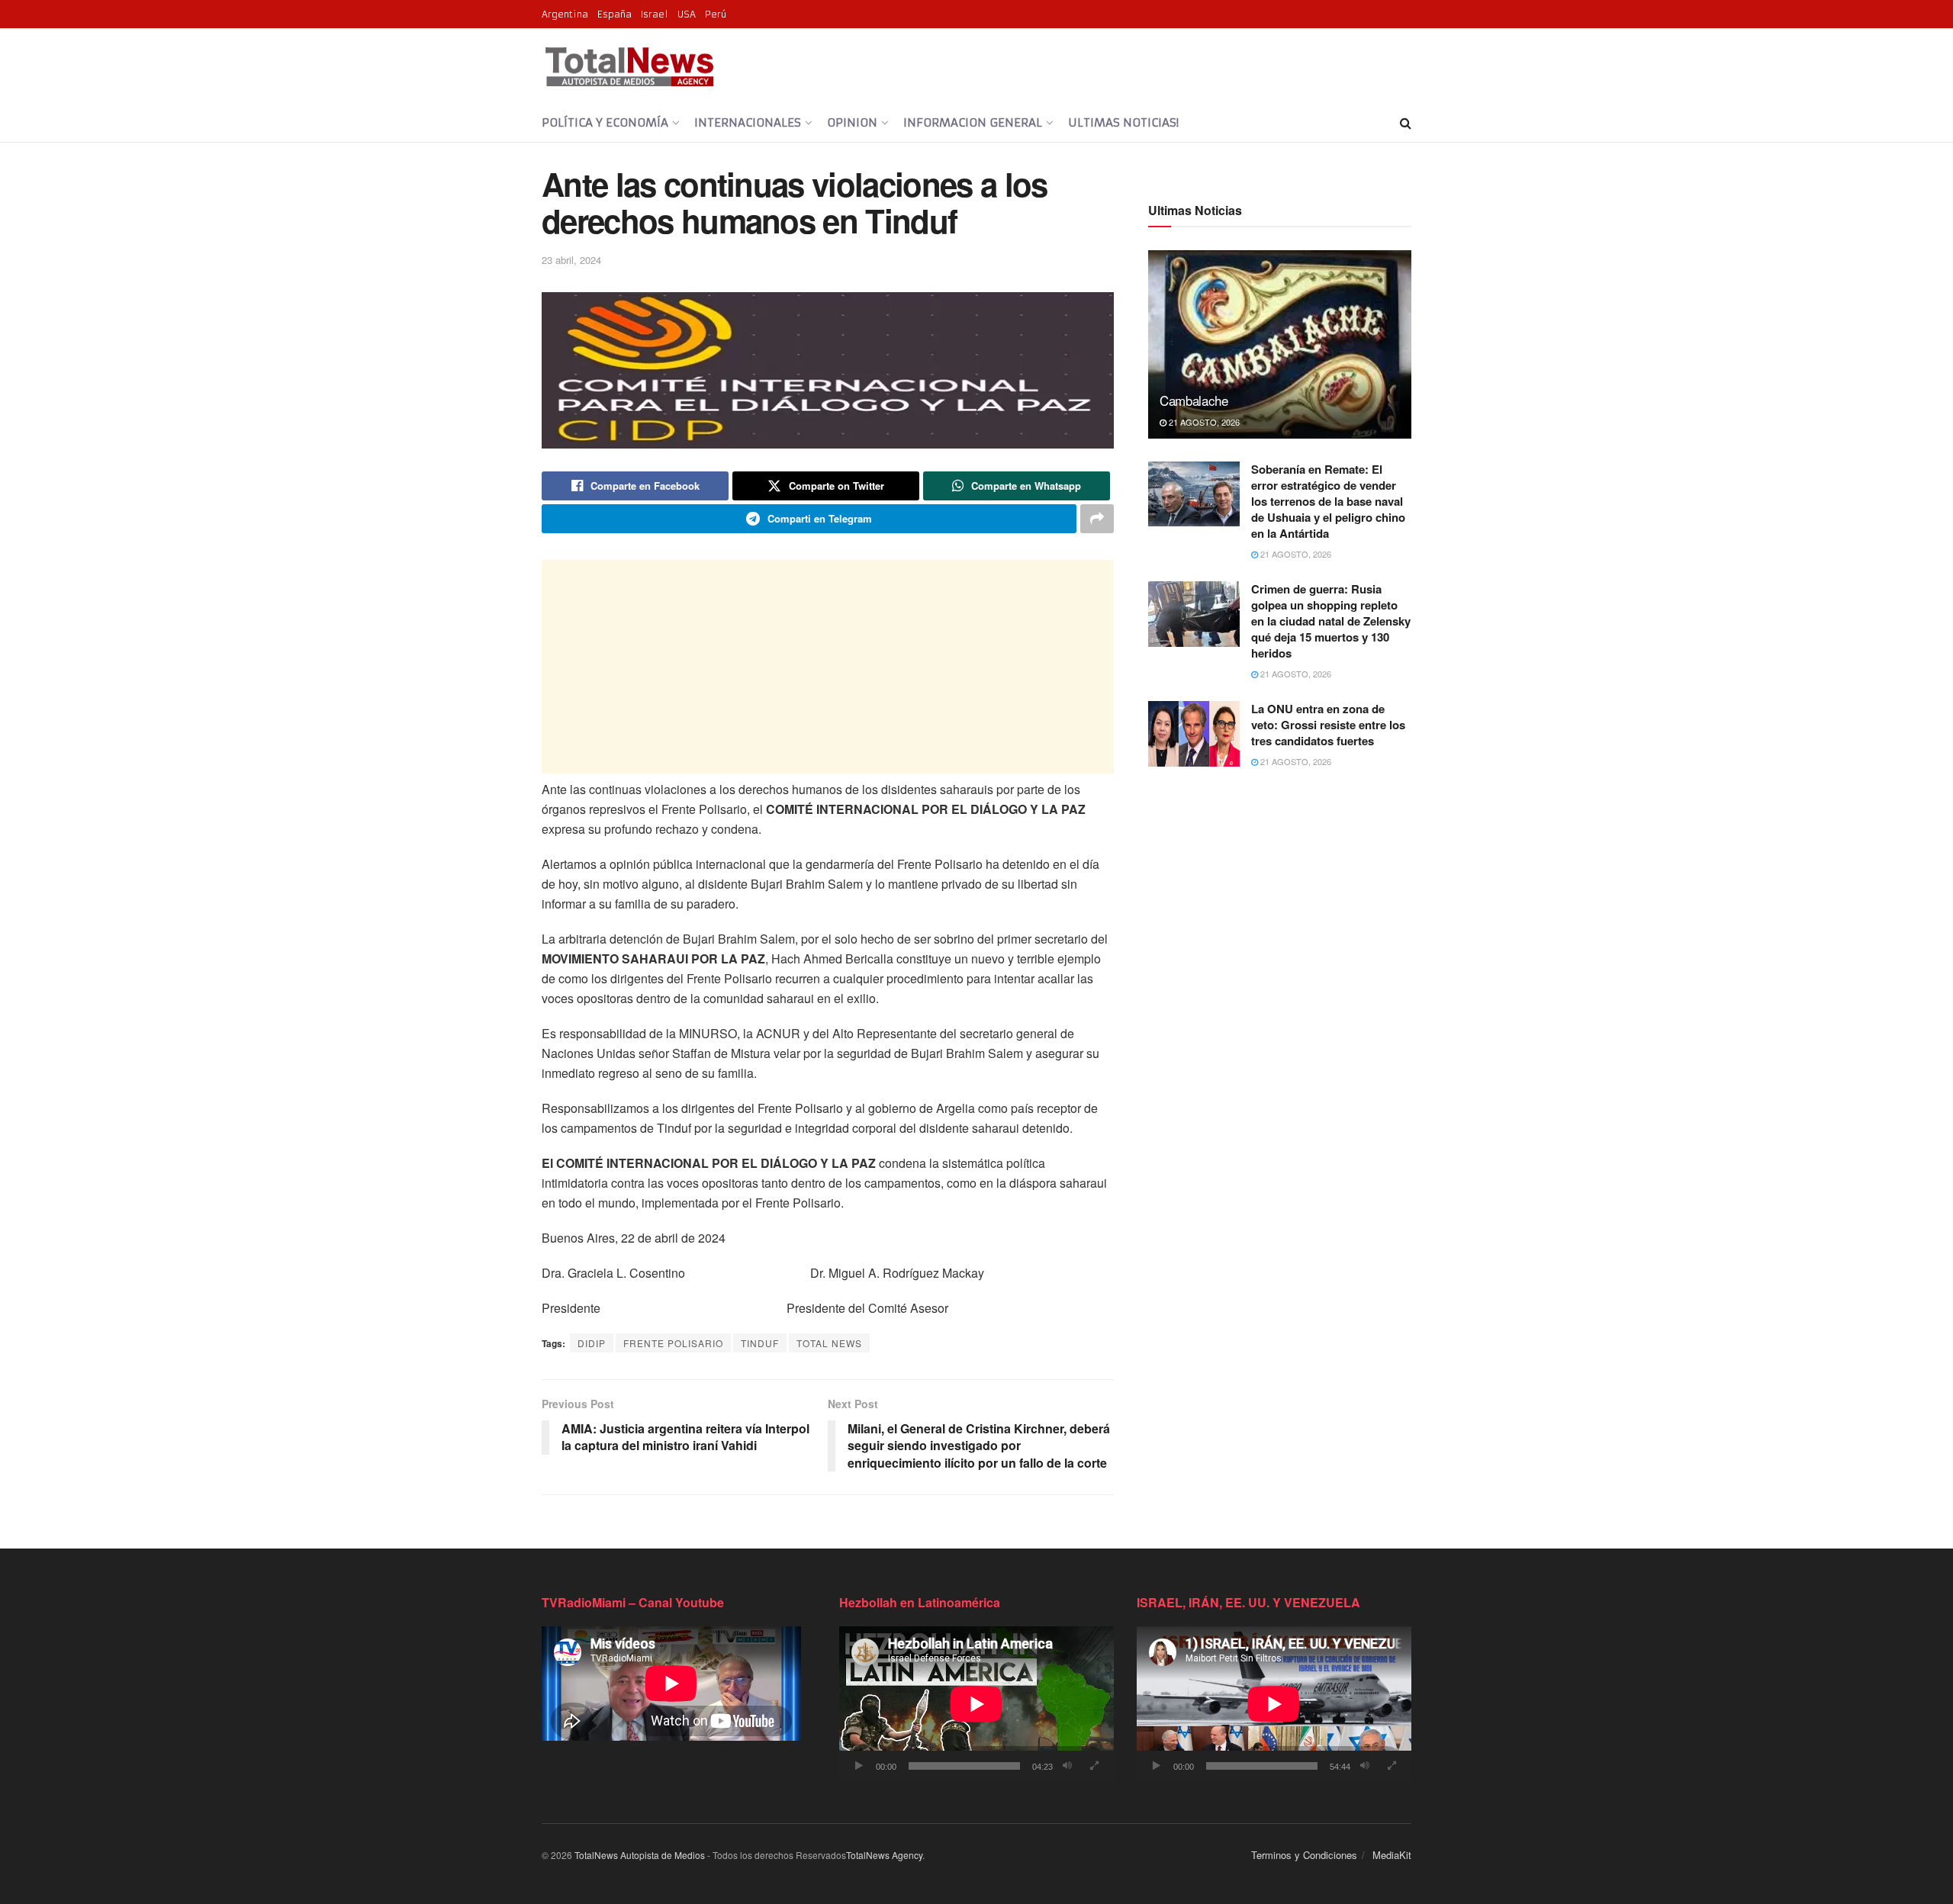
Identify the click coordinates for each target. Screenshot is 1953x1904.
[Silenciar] (1067, 1766)
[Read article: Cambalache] (1280, 344)
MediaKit (1392, 1855)
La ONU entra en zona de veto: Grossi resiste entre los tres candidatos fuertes (1328, 725)
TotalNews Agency (884, 1855)
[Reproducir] (859, 1766)
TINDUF (760, 1343)
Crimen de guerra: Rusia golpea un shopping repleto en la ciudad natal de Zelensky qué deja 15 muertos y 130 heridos (1331, 621)
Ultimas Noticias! (1123, 122)
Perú (716, 14)
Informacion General (973, 122)
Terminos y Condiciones (1304, 1855)
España (615, 14)
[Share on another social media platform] (1097, 519)
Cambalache (1194, 400)
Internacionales (748, 122)
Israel (655, 14)
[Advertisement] (828, 667)
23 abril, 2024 (571, 260)
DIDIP (592, 1343)
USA (687, 14)
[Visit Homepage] (629, 66)
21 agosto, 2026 (1203, 422)
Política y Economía (605, 122)
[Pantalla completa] (1094, 1766)
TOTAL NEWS (829, 1343)
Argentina (565, 14)
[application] (976, 1704)
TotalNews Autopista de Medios (640, 1855)
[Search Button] (1406, 123)
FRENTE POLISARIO (673, 1343)
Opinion (852, 122)
